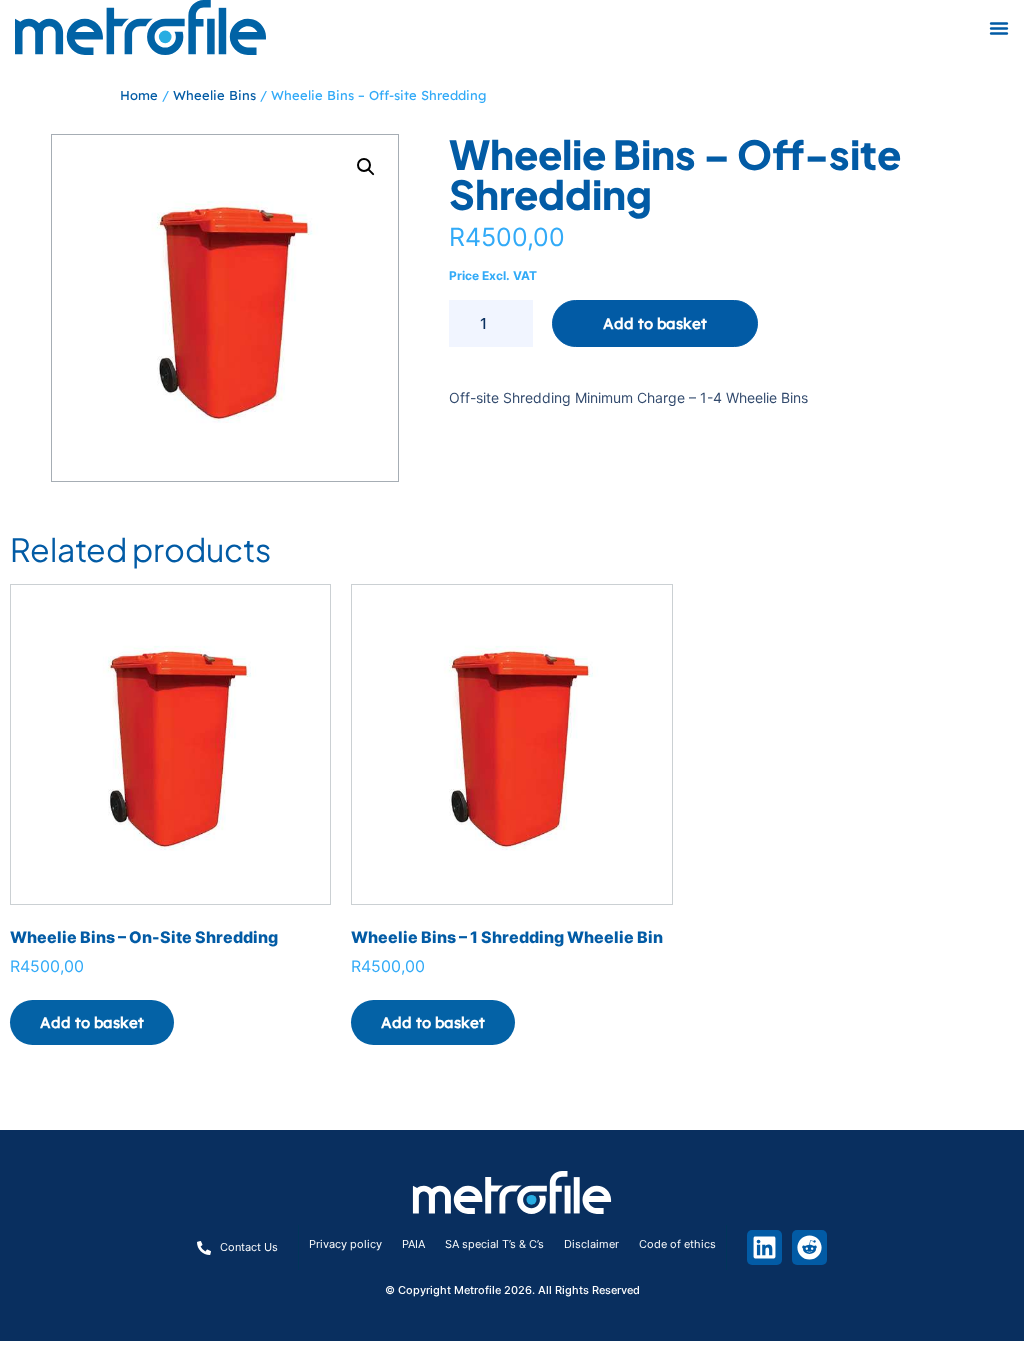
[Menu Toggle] (999, 28)
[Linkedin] (764, 1247)
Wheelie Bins (214, 95)
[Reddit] (809, 1247)
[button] (366, 167)
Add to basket (655, 323)
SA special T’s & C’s (494, 1244)
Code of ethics (677, 1244)
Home (139, 95)
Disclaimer (591, 1244)
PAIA (413, 1244)
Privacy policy (345, 1244)
